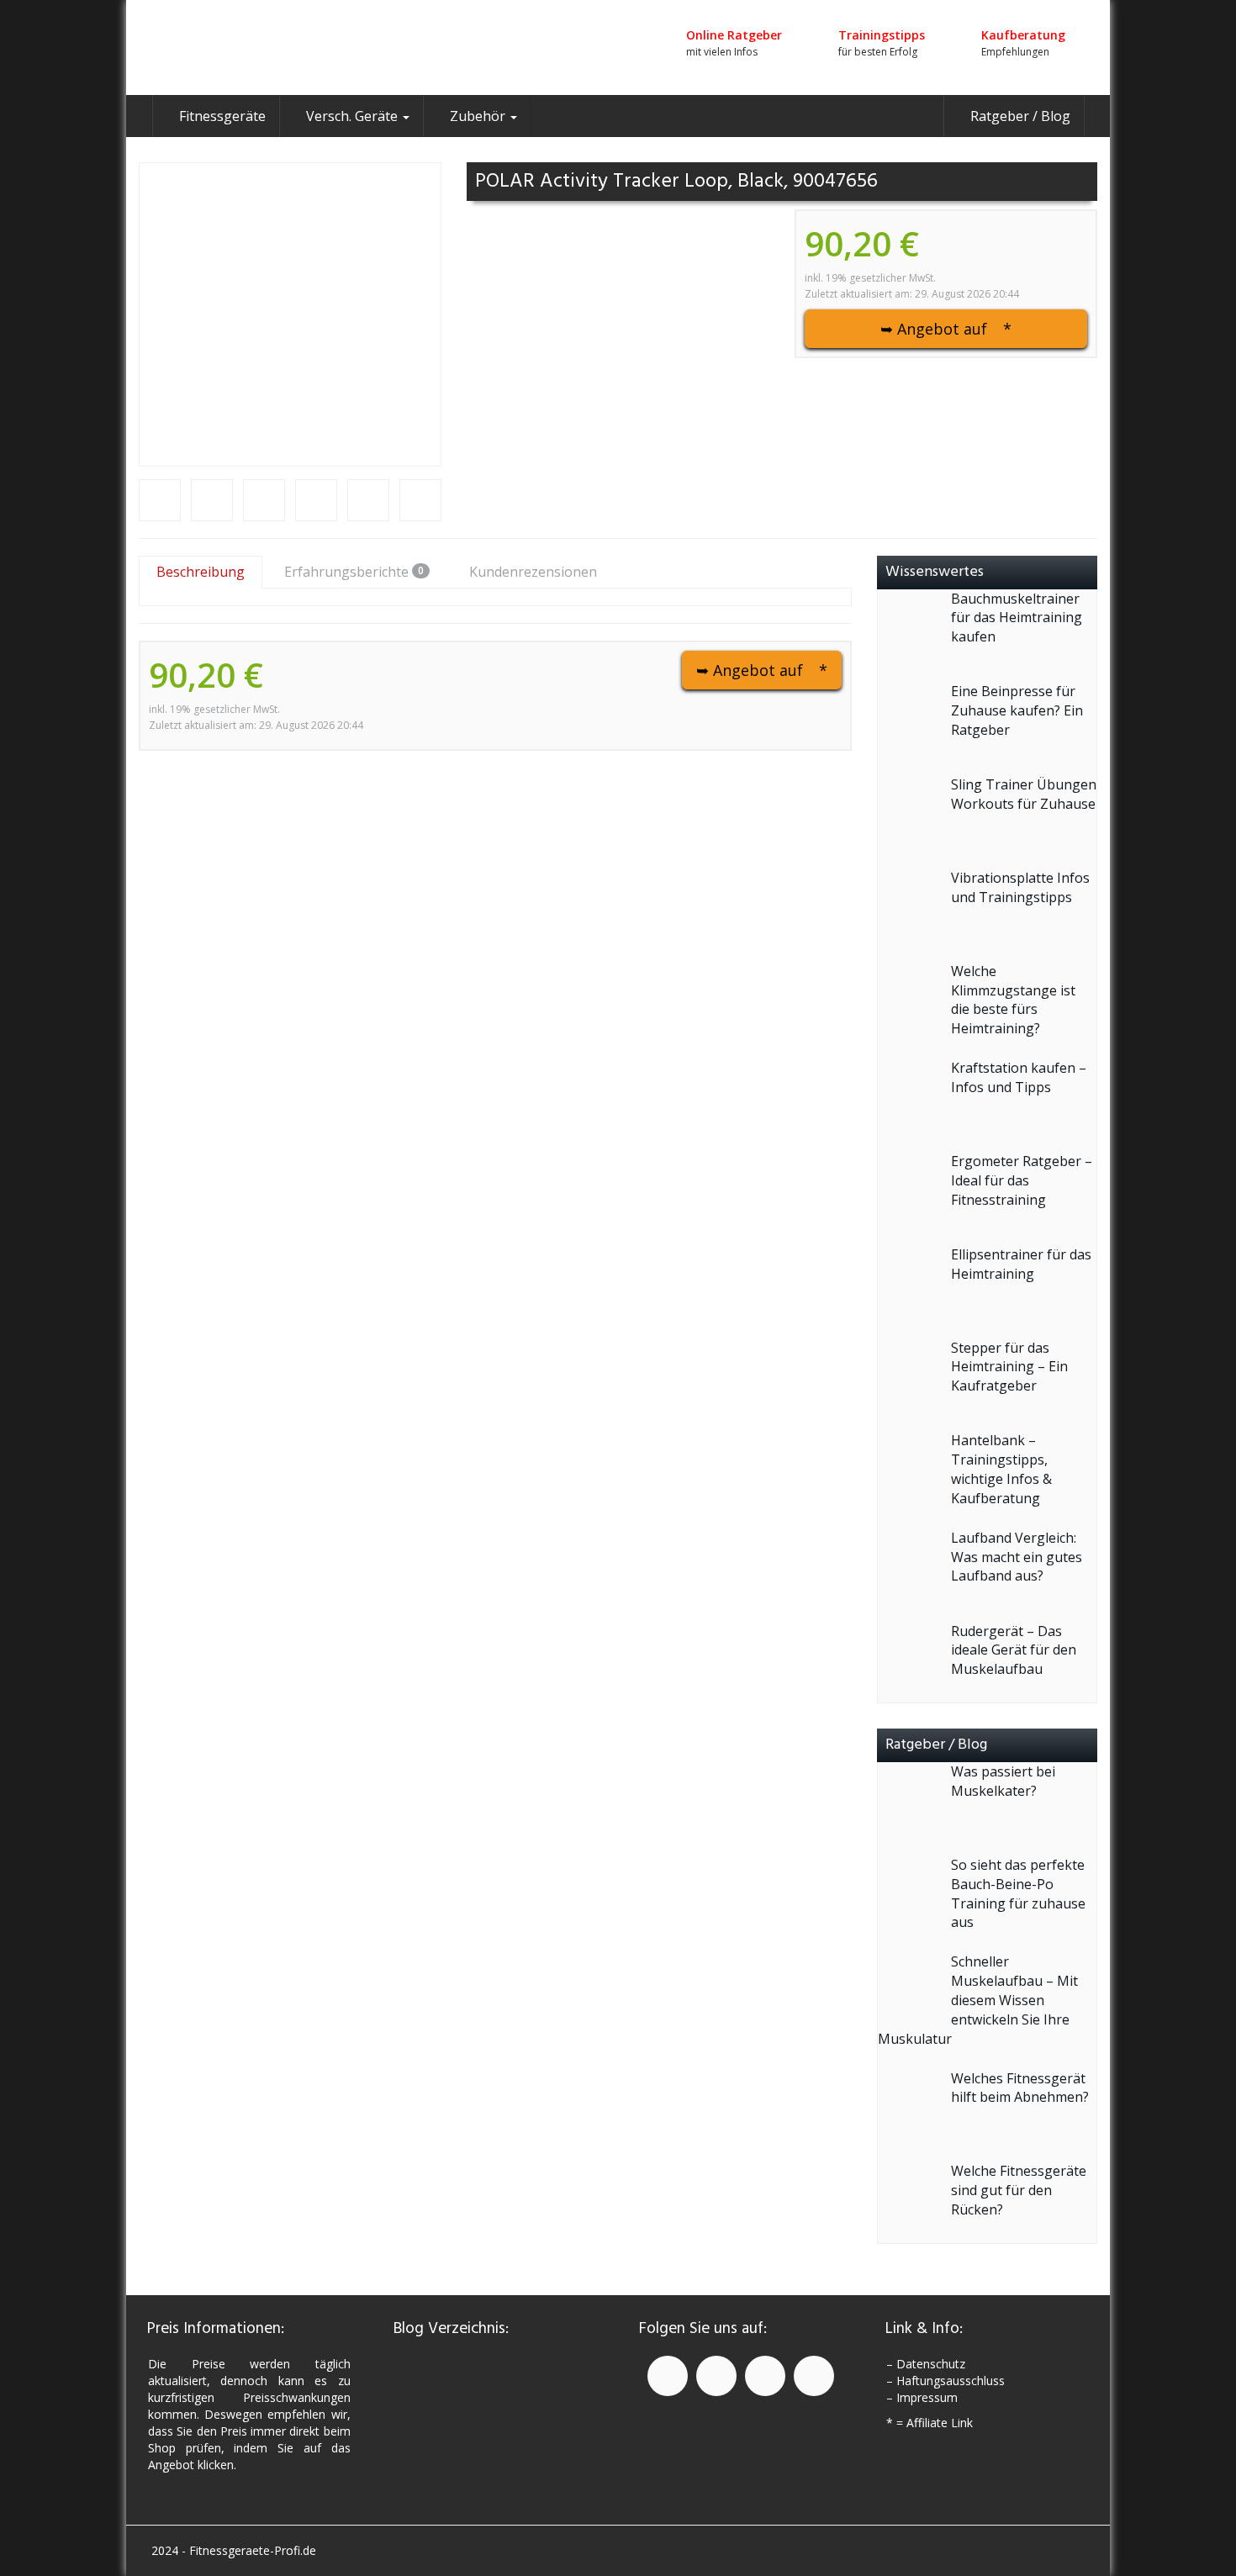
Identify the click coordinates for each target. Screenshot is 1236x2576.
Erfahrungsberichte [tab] (354, 572)
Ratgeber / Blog (1019, 116)
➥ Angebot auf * (946, 329)
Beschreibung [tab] (201, 572)
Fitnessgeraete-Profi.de (253, 2550)
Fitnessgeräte (221, 116)
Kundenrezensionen (533, 572)
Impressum (927, 2397)
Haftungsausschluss (951, 2381)
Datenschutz (931, 2364)
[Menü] (290, 48)
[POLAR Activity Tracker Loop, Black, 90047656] (290, 314)
